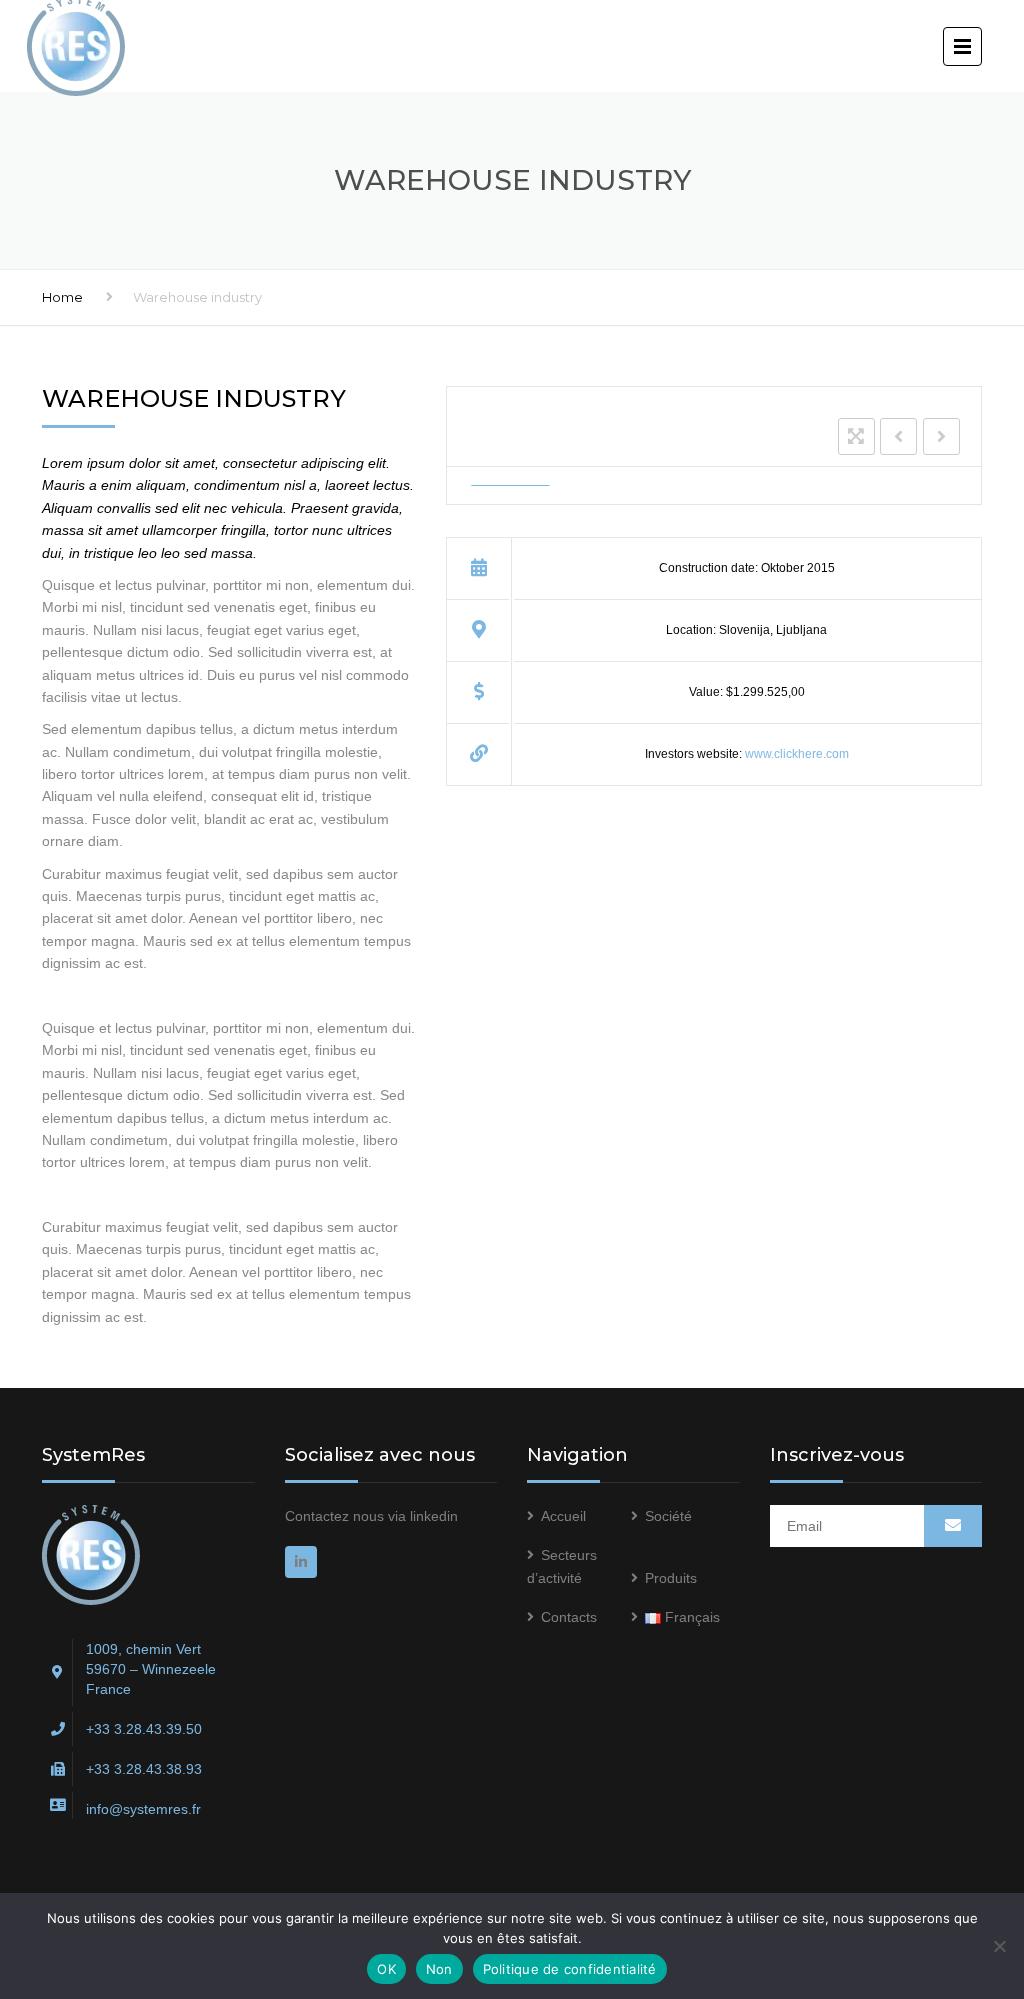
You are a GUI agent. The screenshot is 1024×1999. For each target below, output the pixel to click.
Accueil (563, 1516)
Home (62, 297)
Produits (671, 1578)
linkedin (434, 1516)
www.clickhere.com (797, 754)
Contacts (569, 1617)
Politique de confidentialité (570, 1969)
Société (668, 1516)
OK (386, 1969)
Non (439, 1969)
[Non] (999, 1946)
